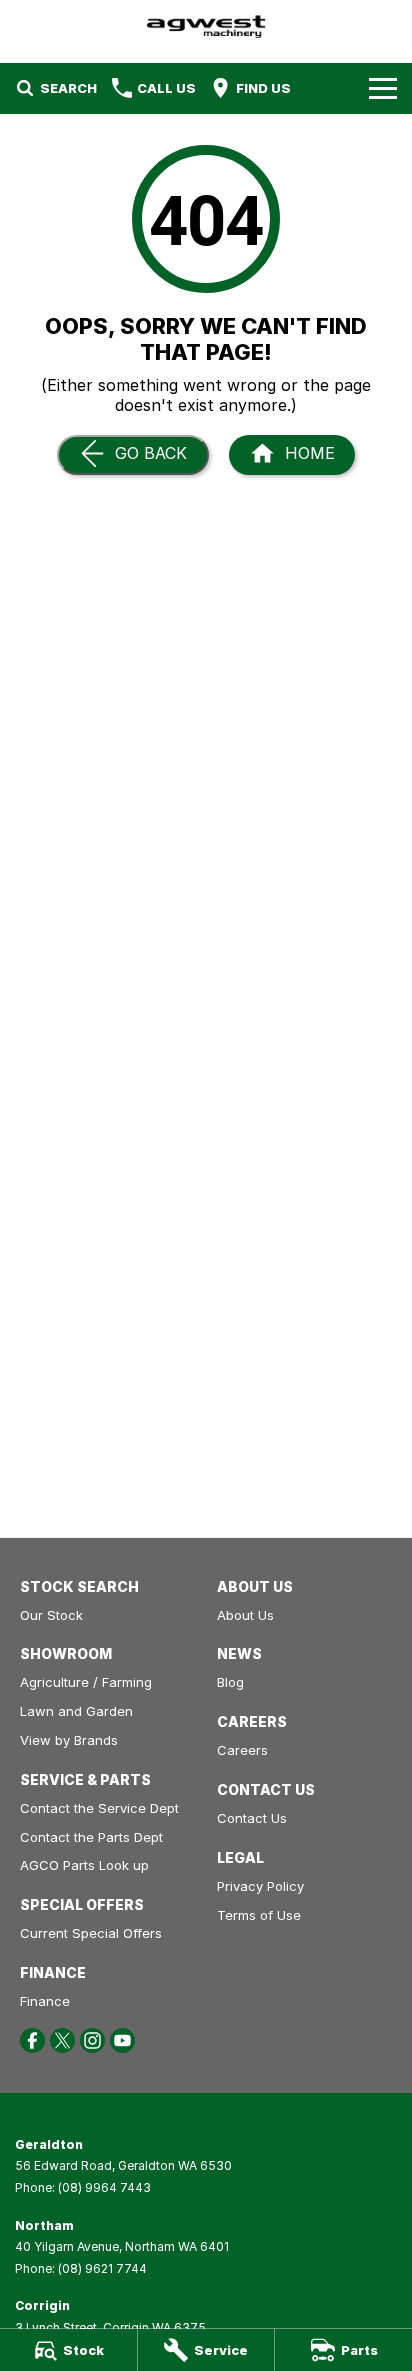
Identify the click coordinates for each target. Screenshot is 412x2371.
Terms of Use (259, 1915)
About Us (245, 1615)
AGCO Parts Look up (84, 1865)
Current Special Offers (91, 1933)
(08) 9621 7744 (102, 2268)
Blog (230, 1682)
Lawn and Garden (76, 1711)
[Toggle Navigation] (383, 88)
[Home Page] (206, 26)
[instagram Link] (92, 2040)
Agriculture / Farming (86, 1682)
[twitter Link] (62, 2040)
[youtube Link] (122, 2040)
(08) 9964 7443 (104, 2187)
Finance (45, 2001)
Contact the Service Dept (99, 1808)
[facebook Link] (32, 2040)
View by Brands (69, 1740)
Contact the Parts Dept (91, 1837)
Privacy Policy (260, 1886)
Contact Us (252, 1818)
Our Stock (51, 1615)
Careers (242, 1750)
